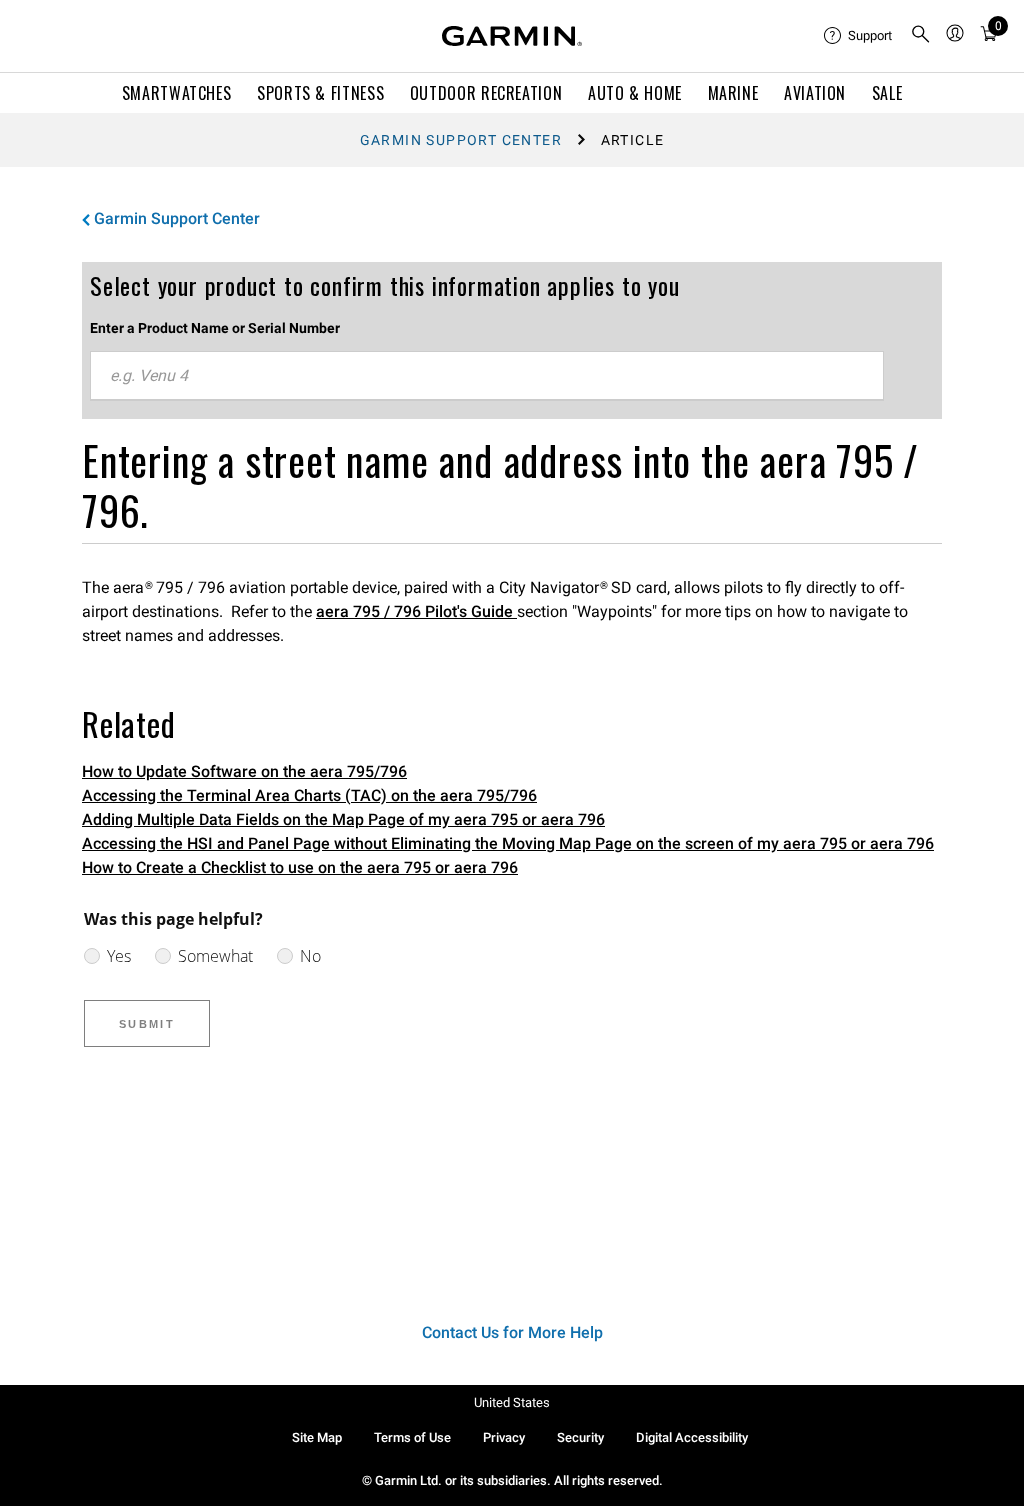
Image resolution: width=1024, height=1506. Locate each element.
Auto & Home (635, 93)
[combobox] (487, 376)
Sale (887, 93)
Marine (733, 93)
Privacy (504, 1437)
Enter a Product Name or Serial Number (215, 328)
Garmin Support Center (461, 140)
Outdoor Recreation (486, 93)
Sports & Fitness (320, 93)
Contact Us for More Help (512, 1332)
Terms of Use (412, 1437)
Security (580, 1437)
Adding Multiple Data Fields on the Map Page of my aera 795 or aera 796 (343, 819)
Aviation (815, 93)
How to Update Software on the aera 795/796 (244, 771)
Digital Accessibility (692, 1437)
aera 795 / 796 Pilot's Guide (416, 611)
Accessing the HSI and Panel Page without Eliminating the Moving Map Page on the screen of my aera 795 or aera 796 (508, 843)
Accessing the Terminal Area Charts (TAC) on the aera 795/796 (309, 795)
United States (512, 1402)
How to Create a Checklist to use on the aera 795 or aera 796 (300, 867)
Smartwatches (177, 93)
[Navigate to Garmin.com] (512, 36)
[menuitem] (859, 36)
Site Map (317, 1437)
